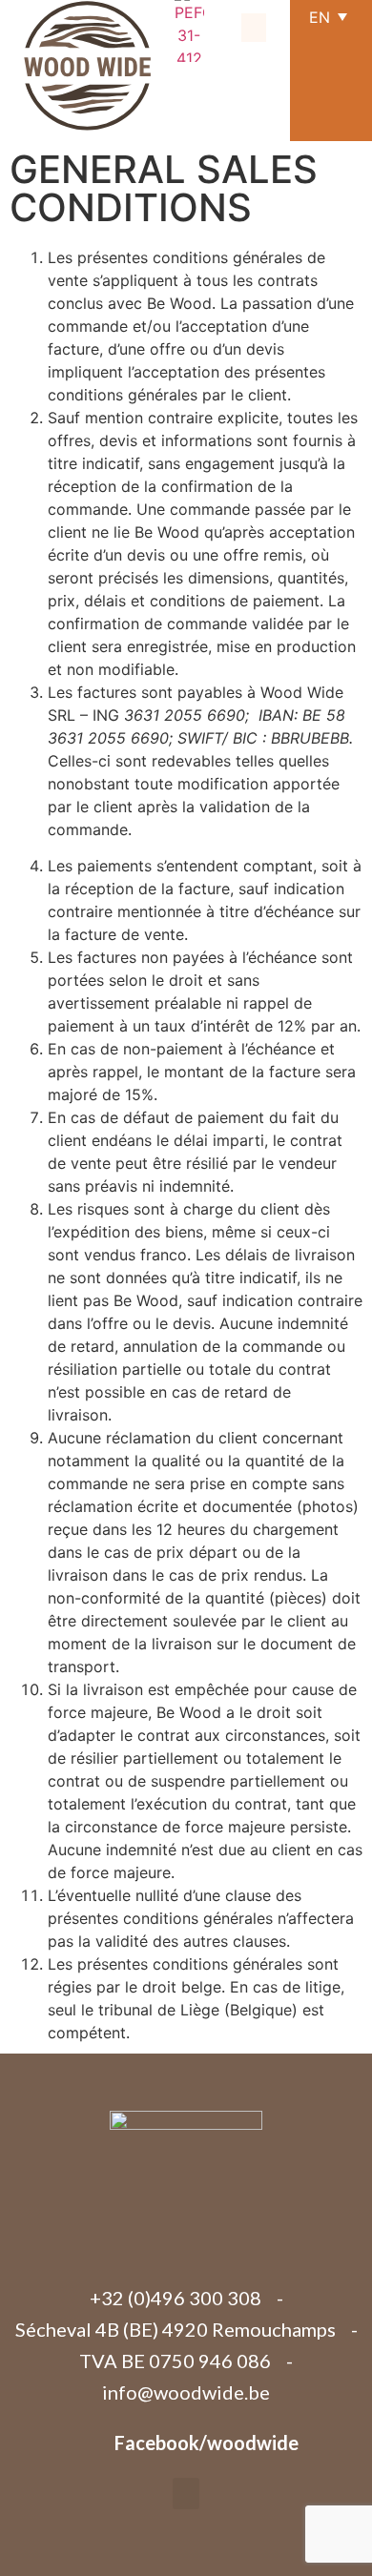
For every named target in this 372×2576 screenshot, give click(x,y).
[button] (254, 28)
